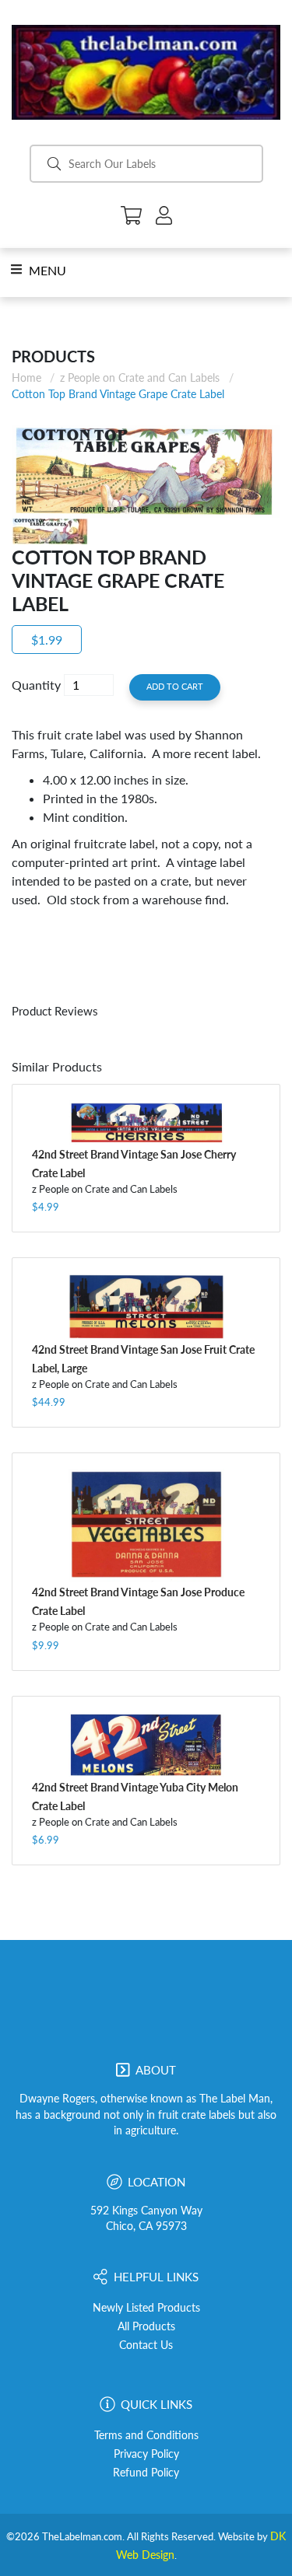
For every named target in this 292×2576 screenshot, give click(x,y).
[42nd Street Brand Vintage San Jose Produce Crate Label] (146, 1526)
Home (26, 377)
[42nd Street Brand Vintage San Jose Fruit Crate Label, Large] (146, 1307)
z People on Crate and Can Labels (140, 377)
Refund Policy (146, 2473)
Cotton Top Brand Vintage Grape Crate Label (118, 394)
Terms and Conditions (146, 2435)
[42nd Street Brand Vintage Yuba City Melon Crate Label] (146, 1745)
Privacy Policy (146, 2454)
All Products (146, 2326)
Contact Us (146, 2345)
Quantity (36, 685)
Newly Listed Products (146, 2308)
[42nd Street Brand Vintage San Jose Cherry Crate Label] (146, 1122)
